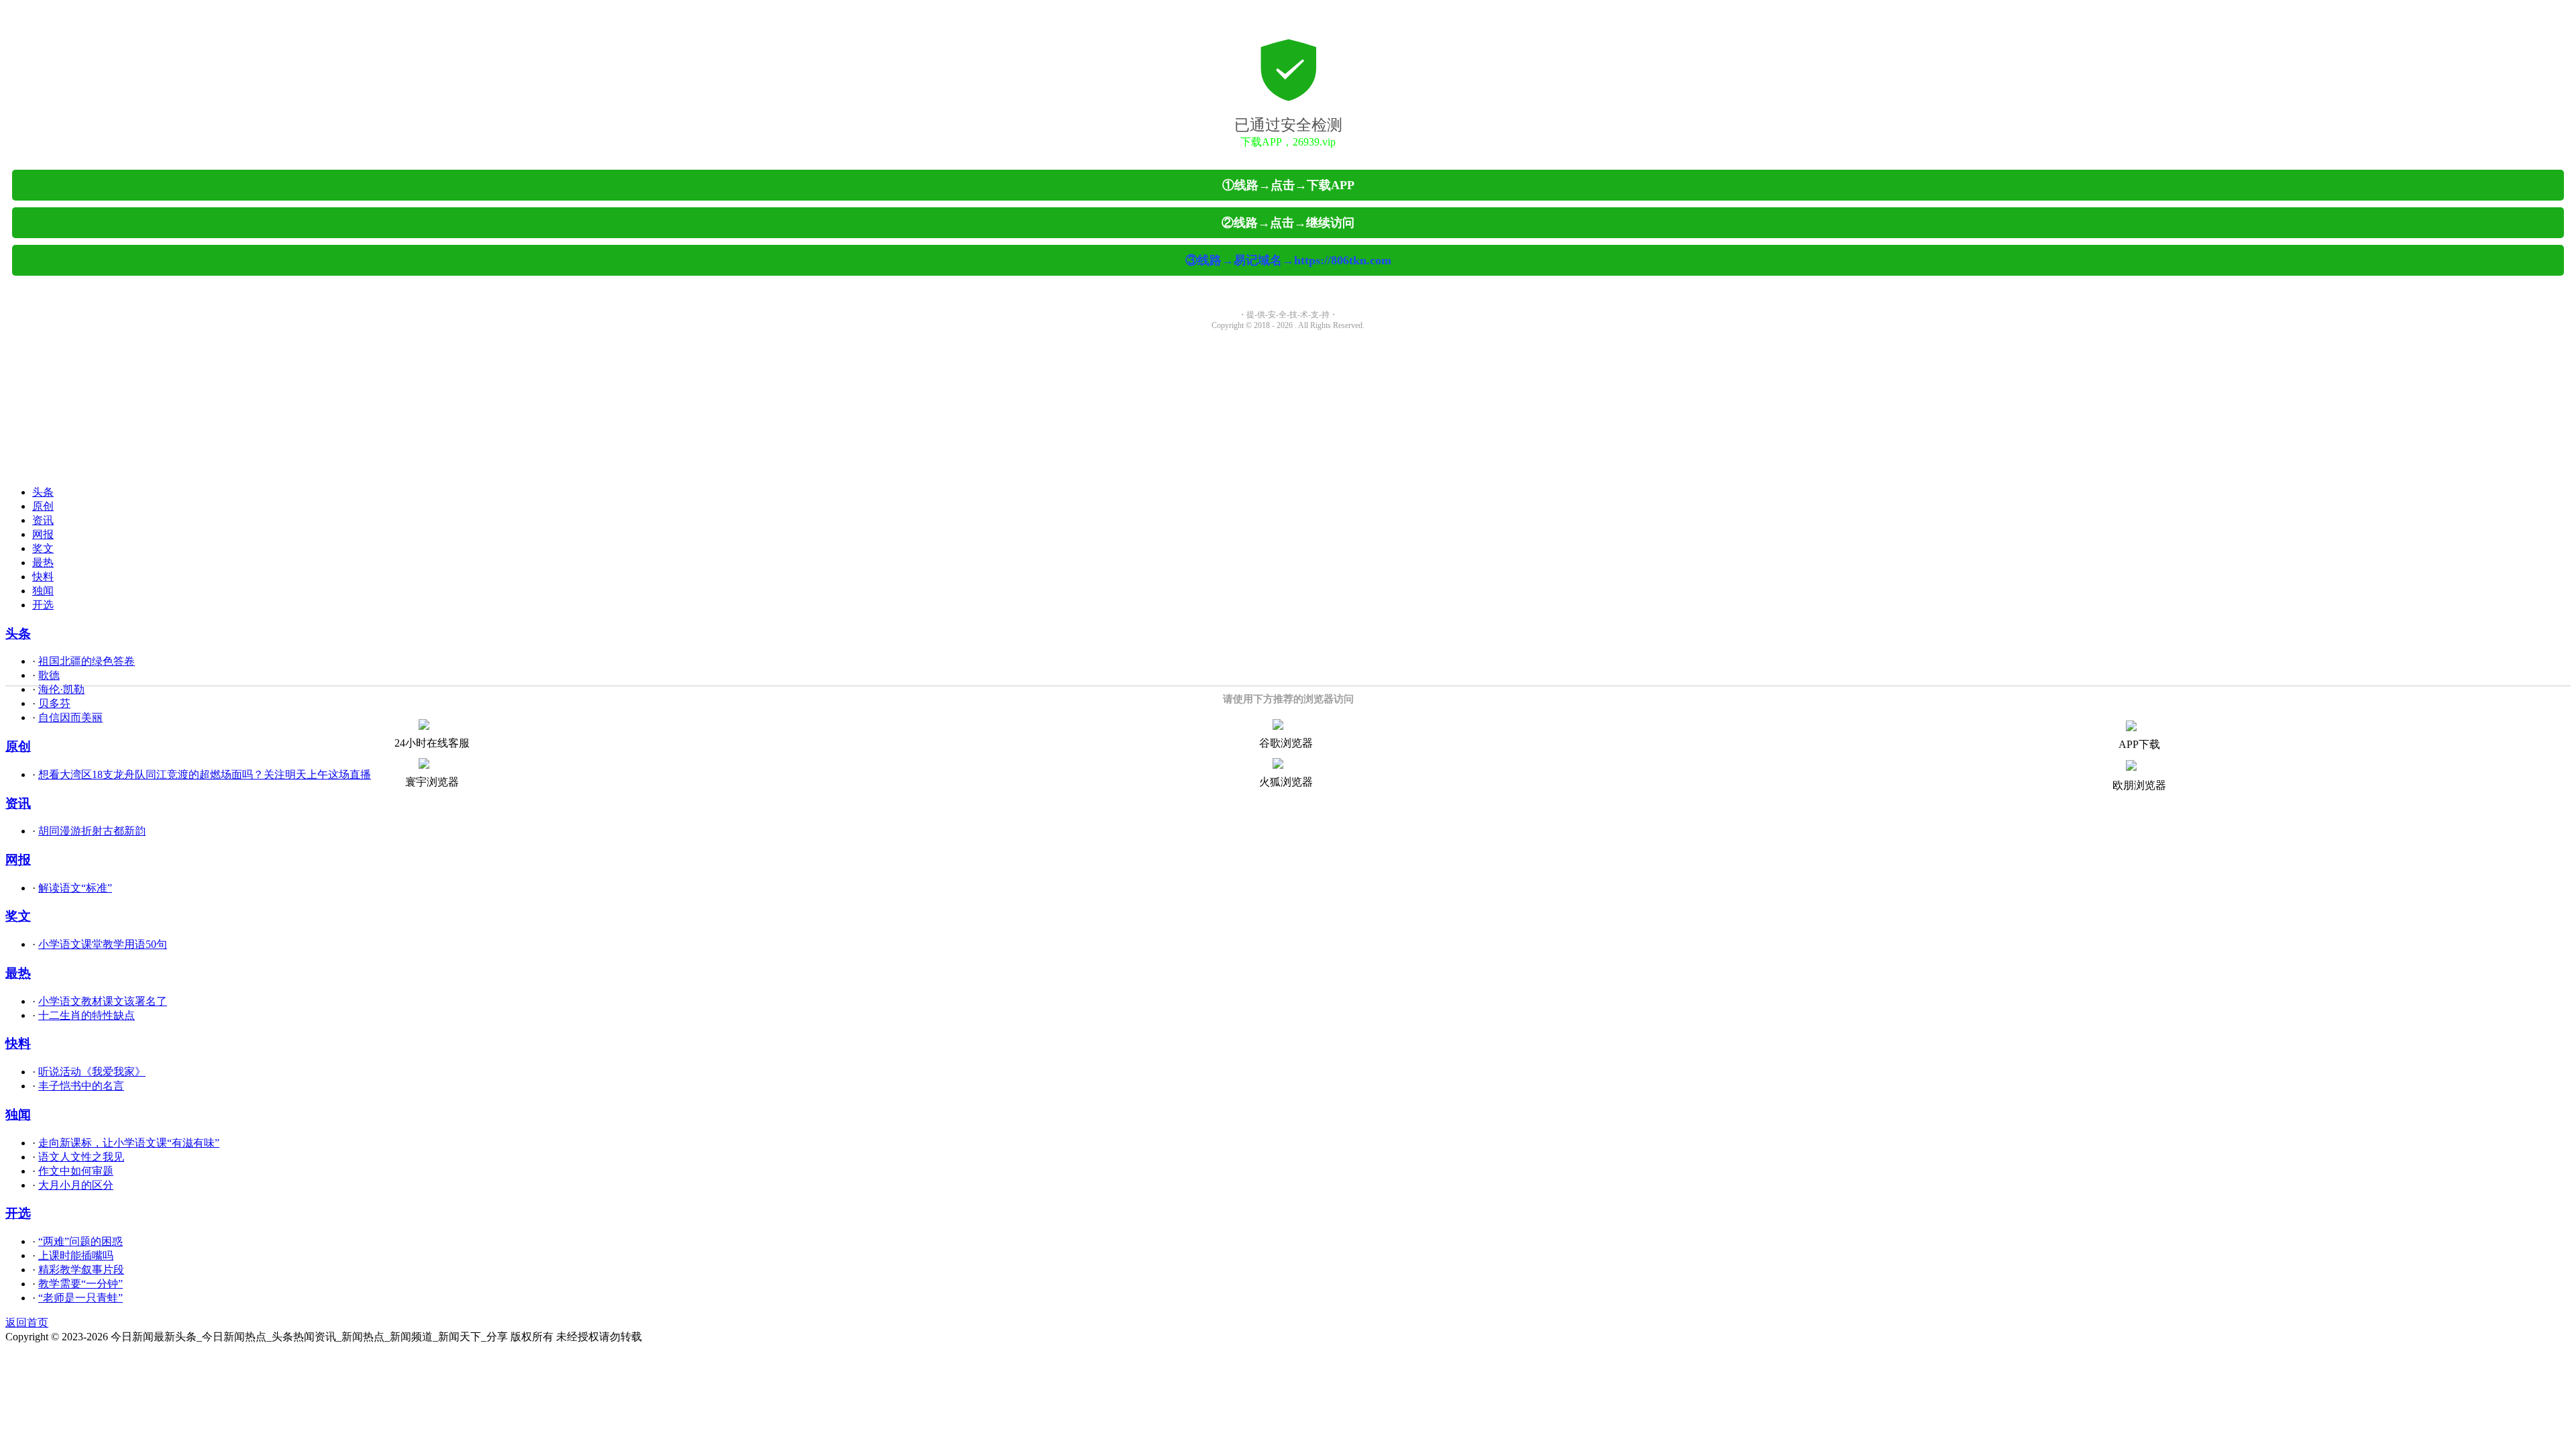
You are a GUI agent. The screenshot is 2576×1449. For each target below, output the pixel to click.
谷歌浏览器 (1286, 743)
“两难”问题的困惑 (80, 1241)
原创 (43, 506)
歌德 (49, 675)
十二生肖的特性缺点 (87, 1015)
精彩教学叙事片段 (81, 1270)
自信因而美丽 (70, 717)
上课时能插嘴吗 (76, 1255)
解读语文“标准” (75, 888)
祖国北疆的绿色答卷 (87, 661)
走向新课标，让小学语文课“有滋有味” (129, 1143)
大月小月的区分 (76, 1185)
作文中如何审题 (76, 1171)
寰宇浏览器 (432, 782)
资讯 (43, 520)
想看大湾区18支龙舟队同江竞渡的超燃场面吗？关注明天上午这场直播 (205, 774)
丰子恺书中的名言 (81, 1086)
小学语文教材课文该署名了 (103, 1001)
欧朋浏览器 (2139, 785)
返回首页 (27, 1323)
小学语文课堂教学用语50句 (103, 944)
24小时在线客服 (432, 743)
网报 (43, 534)
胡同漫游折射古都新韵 (92, 831)
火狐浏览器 (1286, 782)
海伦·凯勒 (61, 689)
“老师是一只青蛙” (80, 1298)
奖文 (43, 548)
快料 (43, 577)
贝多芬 (54, 703)
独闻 (43, 591)
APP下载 (2139, 744)
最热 (43, 562)
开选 (43, 605)
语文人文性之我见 (81, 1157)
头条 (43, 492)
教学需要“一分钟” (80, 1284)
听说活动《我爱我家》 (92, 1072)
